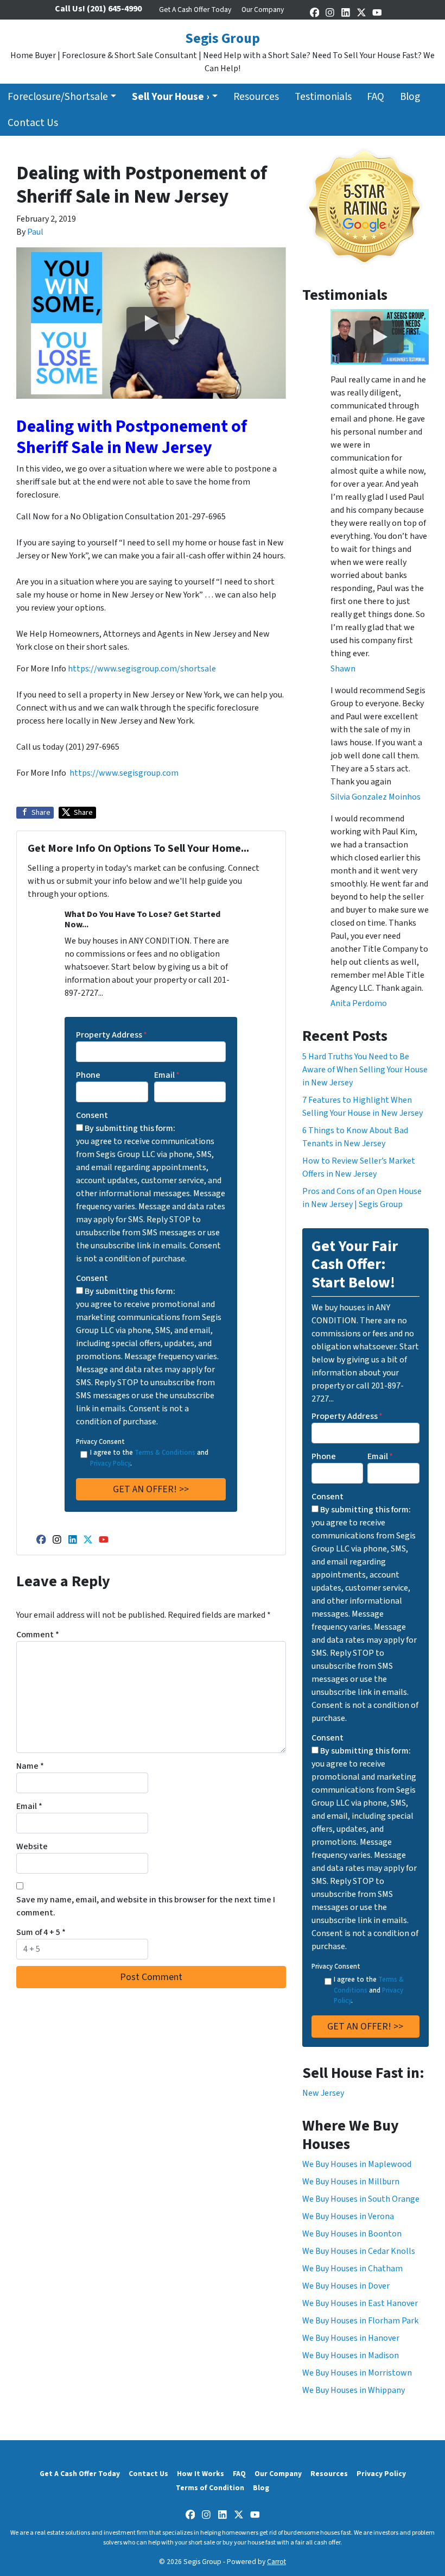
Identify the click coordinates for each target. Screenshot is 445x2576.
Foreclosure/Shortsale (58, 97)
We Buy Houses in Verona (348, 2216)
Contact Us (33, 123)
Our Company (263, 10)
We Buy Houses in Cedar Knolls (359, 2251)
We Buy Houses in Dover (346, 2286)
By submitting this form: (130, 1128)
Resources (256, 97)
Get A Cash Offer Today (195, 10)
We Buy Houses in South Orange (361, 2199)
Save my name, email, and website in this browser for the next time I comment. (146, 1906)
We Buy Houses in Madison (351, 2355)
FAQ (376, 97)
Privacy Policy (110, 1463)
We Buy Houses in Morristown (357, 2373)
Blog (410, 97)
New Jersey (323, 2093)
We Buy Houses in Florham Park (360, 2321)
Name (30, 1766)
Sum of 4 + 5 (41, 1932)
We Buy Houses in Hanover (351, 2338)
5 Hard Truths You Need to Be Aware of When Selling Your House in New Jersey (365, 1070)
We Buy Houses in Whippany (354, 2390)
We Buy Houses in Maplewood (357, 2164)
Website (32, 1846)
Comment (38, 1635)
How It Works (201, 2474)
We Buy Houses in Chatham (352, 2269)
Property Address (112, 1035)
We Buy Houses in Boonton (352, 2234)
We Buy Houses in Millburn (351, 2182)
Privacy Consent (100, 1442)
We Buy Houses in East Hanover (360, 2303)
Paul (35, 232)
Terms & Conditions (165, 1453)
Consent (92, 1115)
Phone (88, 1075)
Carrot (276, 2562)
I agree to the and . (149, 1458)
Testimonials (323, 97)
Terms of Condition (210, 2488)
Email (167, 1075)
